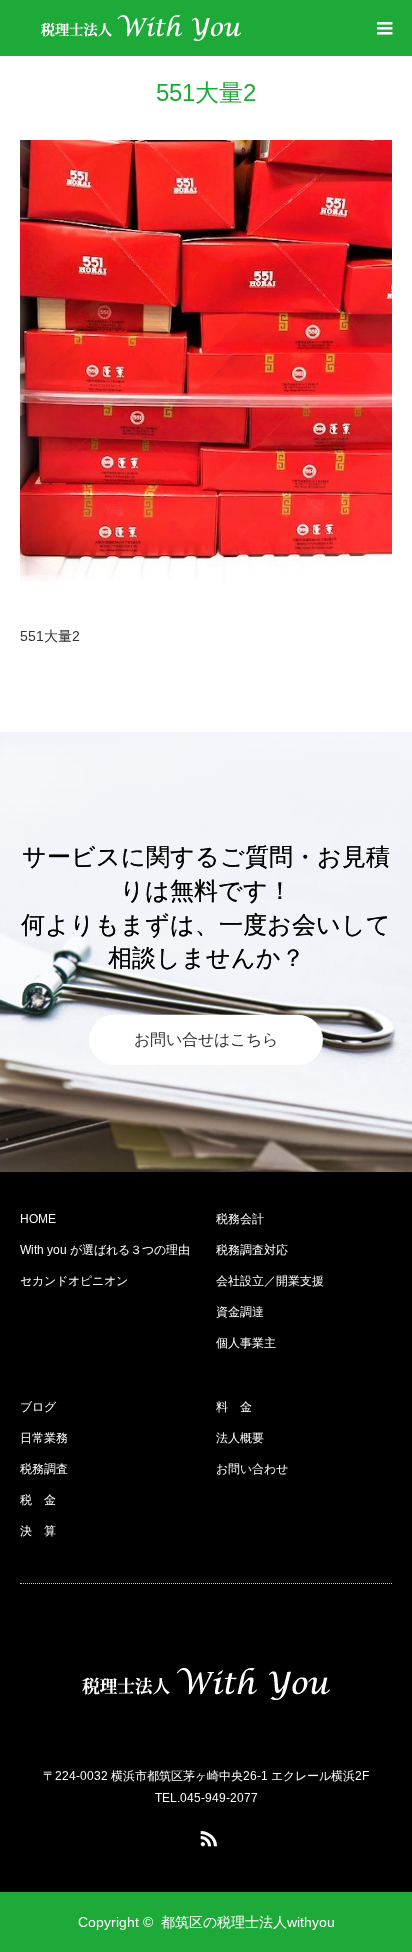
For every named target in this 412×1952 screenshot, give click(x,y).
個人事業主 (246, 1343)
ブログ (38, 1407)
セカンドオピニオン (74, 1281)
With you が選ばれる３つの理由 (105, 1250)
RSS (206, 1835)
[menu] (384, 28)
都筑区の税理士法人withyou (248, 1922)
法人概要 (240, 1438)
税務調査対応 (252, 1250)
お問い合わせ (252, 1469)
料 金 (234, 1407)
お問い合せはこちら (206, 1039)
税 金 (38, 1500)
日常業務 (44, 1438)
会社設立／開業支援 (270, 1281)
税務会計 (240, 1219)
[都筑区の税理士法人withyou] (141, 28)
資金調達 (240, 1312)
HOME (38, 1219)
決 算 (38, 1531)
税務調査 (44, 1469)
